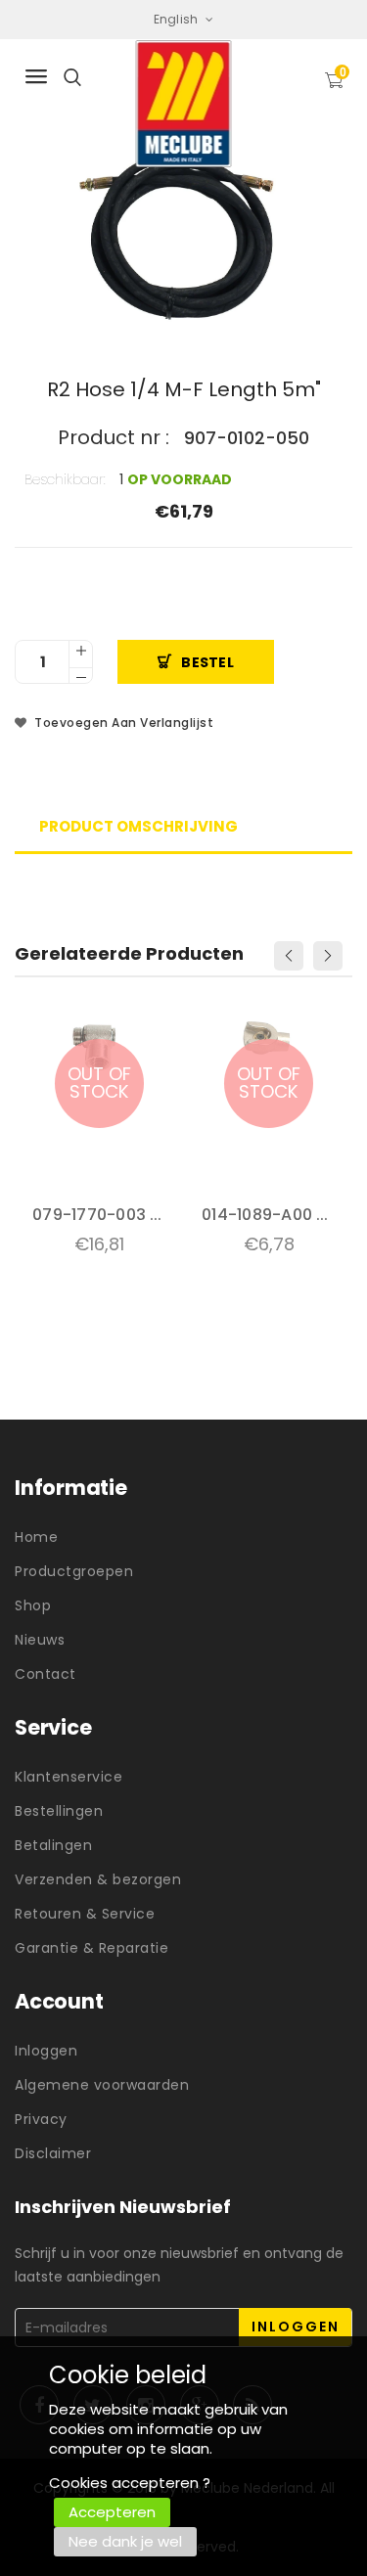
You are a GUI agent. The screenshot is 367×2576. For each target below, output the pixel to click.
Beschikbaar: (65, 479)
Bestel (207, 662)
